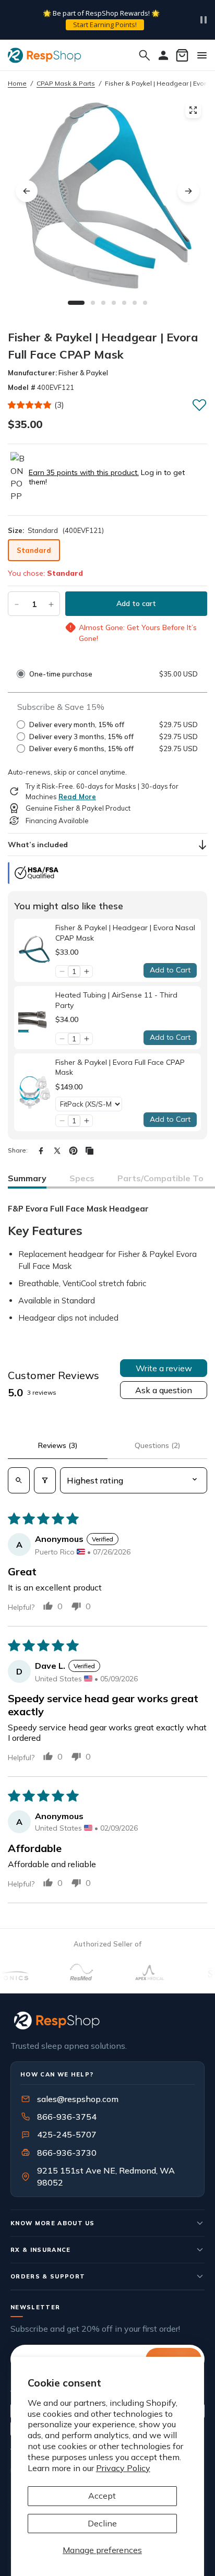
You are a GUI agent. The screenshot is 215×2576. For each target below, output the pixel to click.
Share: (18, 1150)
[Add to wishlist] (199, 405)
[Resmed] (65, 1972)
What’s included (38, 845)
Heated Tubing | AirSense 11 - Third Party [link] (116, 1000)
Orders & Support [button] (48, 2276)
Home (17, 83)
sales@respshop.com (78, 2099)
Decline (102, 2523)
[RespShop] (107, 2020)
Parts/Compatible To (160, 1178)
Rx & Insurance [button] (41, 2250)
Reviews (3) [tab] (58, 1445)
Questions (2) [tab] (157, 1445)
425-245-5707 (60, 2134)
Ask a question (164, 1390)
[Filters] (45, 1480)
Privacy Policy (123, 2468)
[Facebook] (41, 1151)
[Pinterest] (73, 1151)
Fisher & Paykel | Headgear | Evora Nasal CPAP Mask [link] (125, 933)
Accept (102, 2496)
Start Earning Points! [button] (105, 25)
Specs (82, 1178)
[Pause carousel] (204, 20)
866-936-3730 (67, 2153)
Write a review (164, 1368)
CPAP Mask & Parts (66, 83)
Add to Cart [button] (170, 970)
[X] (57, 1151)
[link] (35, 950)
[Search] (145, 55)
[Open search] (19, 1480)
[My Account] (163, 55)
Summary (27, 1178)
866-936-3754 (67, 2117)
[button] (30, 405)
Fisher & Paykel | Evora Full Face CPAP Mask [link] (120, 1067)
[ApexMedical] (134, 1972)
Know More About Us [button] (53, 2223)
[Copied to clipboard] (89, 1151)
